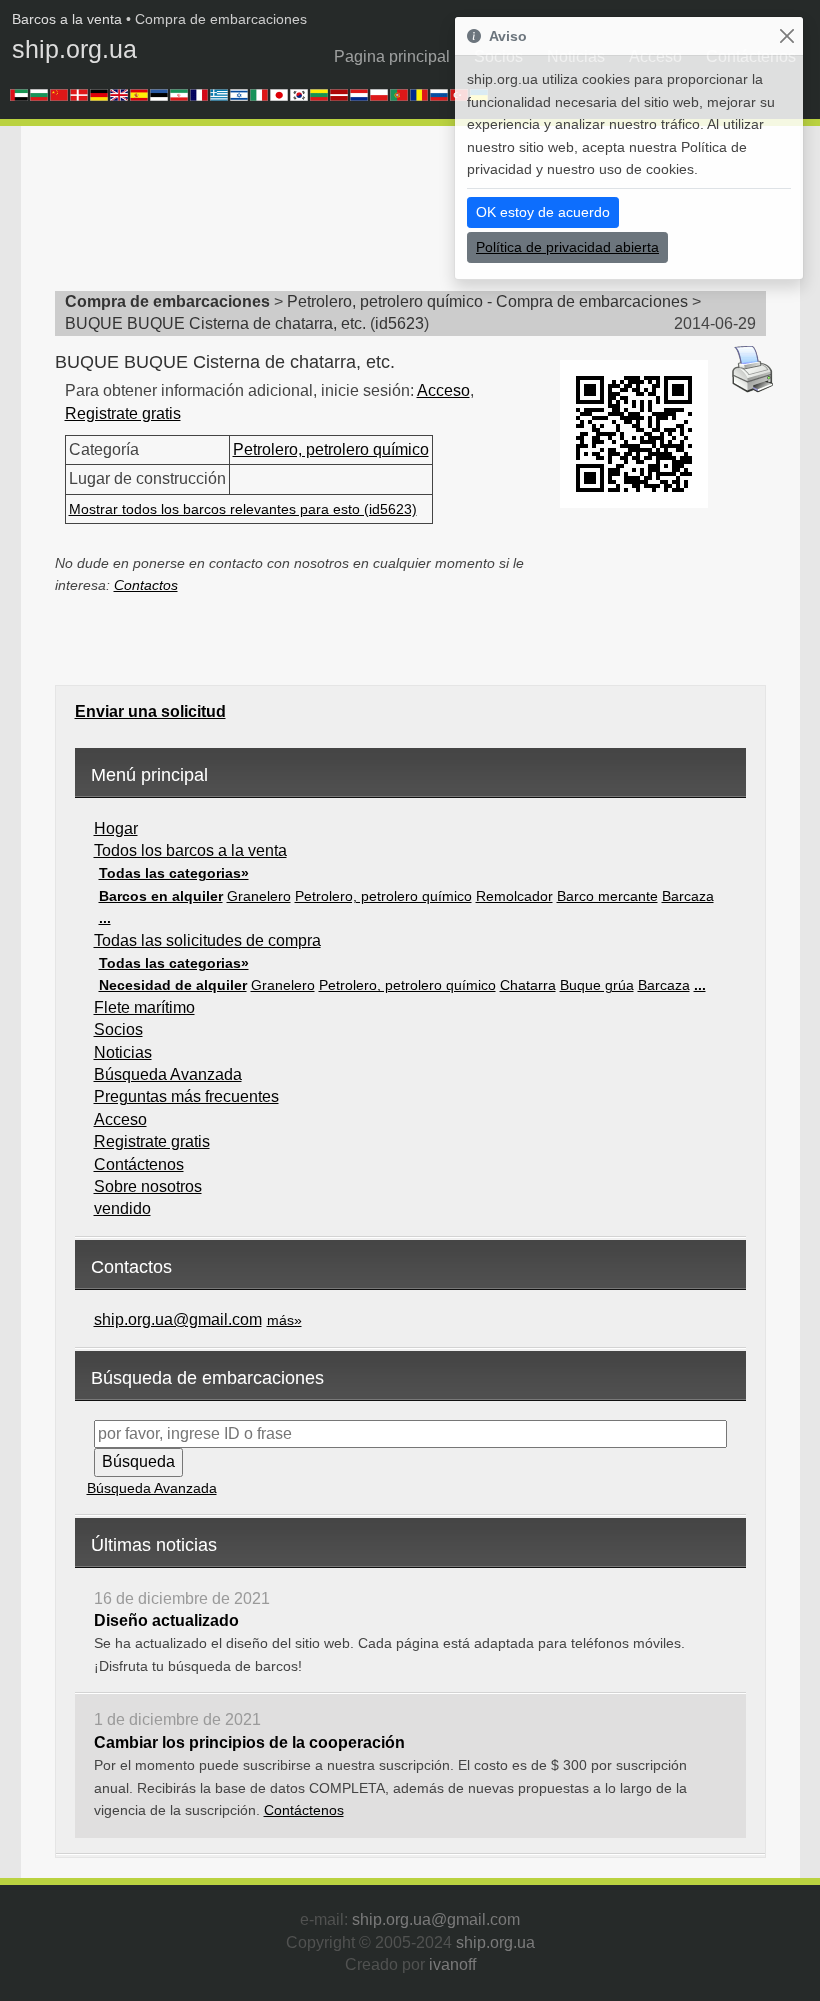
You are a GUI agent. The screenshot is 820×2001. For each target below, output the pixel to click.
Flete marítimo (144, 1007)
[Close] (786, 36)
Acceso (443, 390)
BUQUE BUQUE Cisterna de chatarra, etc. (215, 323)
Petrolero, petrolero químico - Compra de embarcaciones (487, 301)
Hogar (116, 828)
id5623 (399, 323)
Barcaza (688, 896)
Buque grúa (597, 985)
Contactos (146, 585)
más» (284, 1320)
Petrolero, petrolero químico (331, 449)
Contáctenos (139, 1164)
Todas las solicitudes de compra (207, 940)
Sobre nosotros (148, 1186)
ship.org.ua (74, 49)
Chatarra (528, 985)
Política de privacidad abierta (567, 247)
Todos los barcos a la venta (190, 850)
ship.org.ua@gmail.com (178, 1319)
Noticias (123, 1052)
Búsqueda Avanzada (168, 1074)
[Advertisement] (419, 215)
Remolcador (514, 896)
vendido (122, 1208)
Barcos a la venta (67, 19)
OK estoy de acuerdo (543, 212)
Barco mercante (607, 896)
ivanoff (452, 1964)
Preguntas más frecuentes (186, 1096)
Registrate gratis (123, 413)
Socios (118, 1029)
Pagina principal (392, 56)
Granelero (259, 896)
